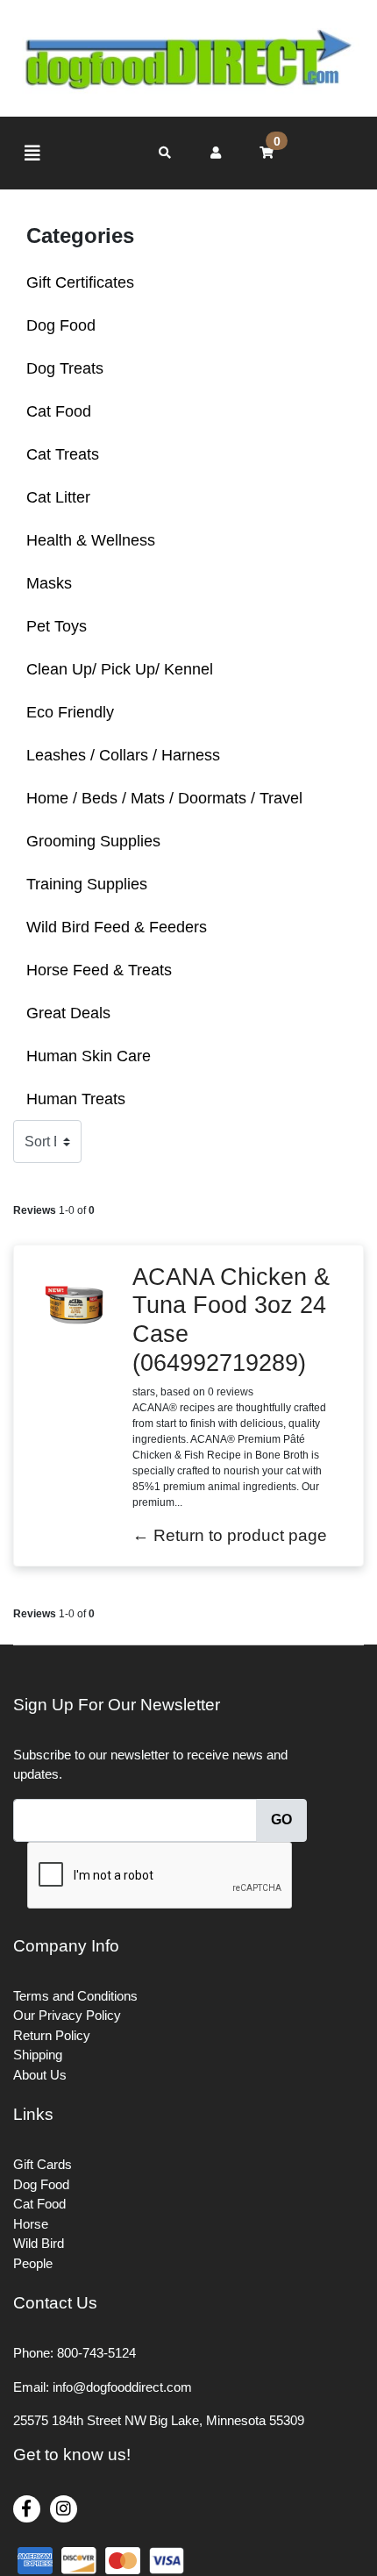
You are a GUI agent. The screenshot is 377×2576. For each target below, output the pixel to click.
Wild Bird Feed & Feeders (117, 927)
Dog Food (61, 325)
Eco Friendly (70, 712)
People (33, 2263)
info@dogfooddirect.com (122, 2387)
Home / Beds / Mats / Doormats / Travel (164, 798)
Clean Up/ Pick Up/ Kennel (120, 669)
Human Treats (76, 1099)
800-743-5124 (96, 2353)
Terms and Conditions (75, 1996)
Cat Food (59, 411)
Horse (31, 2224)
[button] (216, 153)
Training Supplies (87, 884)
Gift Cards (43, 2164)
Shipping (38, 2055)
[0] (267, 153)
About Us (40, 2075)
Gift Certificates (80, 282)
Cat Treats (63, 454)
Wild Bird (39, 2243)
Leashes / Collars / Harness (123, 755)
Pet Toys (57, 626)
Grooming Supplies (93, 841)
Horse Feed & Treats (99, 970)
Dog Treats (65, 368)
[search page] (165, 153)
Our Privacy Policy (67, 2015)
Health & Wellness (91, 540)
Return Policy (52, 2035)
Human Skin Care (89, 1056)
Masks (49, 583)
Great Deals (68, 1013)
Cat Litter (58, 497)
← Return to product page (230, 1535)
